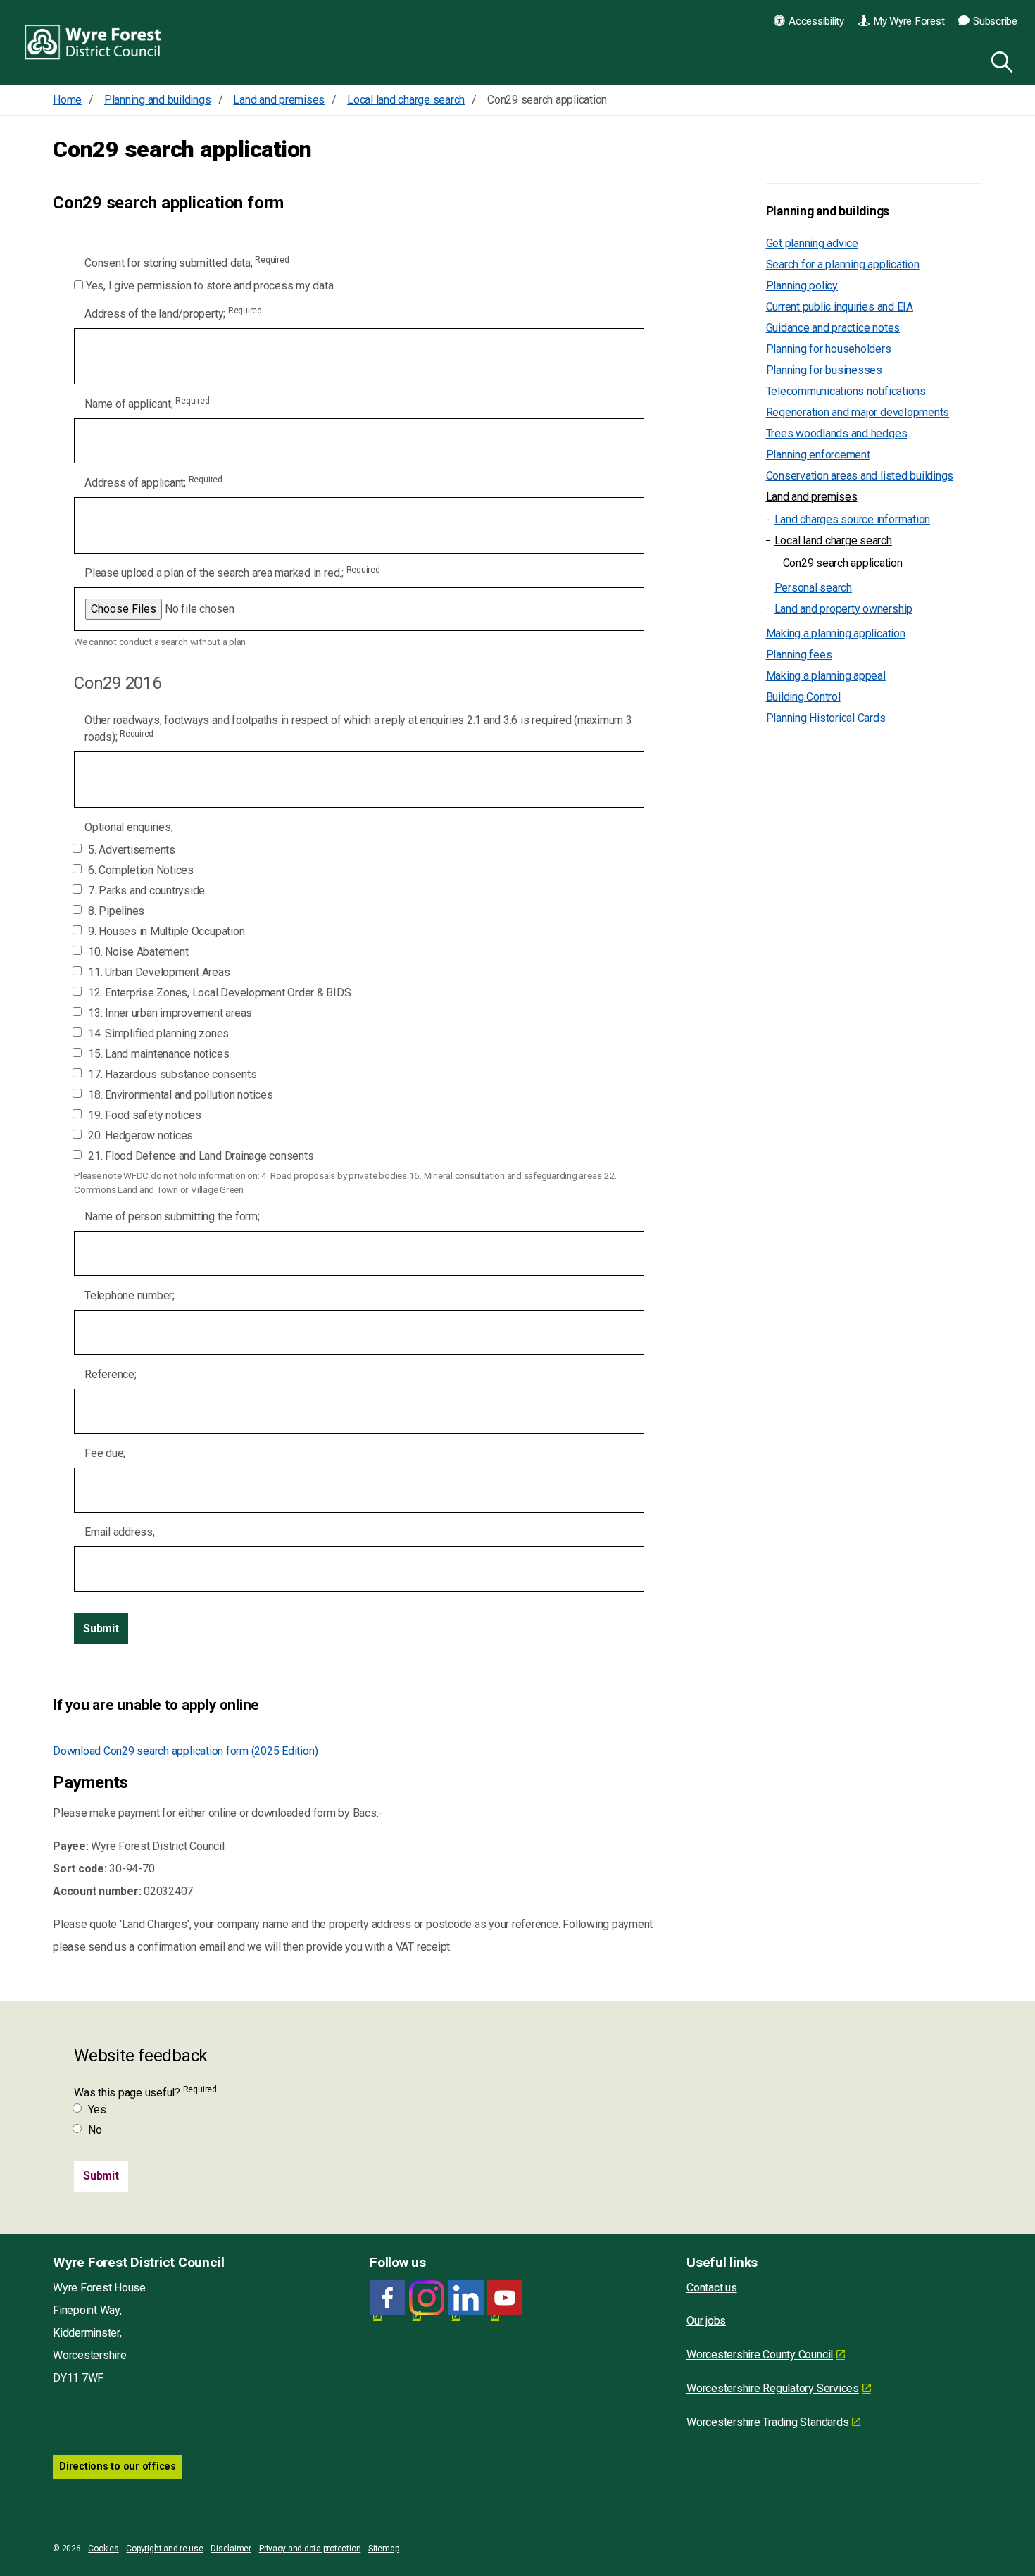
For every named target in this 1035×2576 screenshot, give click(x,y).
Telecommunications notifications (846, 391)
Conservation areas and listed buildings (860, 476)
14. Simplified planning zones (158, 1033)
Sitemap (383, 2549)
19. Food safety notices (144, 1115)
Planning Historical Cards (826, 718)
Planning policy (802, 286)
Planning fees (799, 655)
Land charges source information (853, 519)
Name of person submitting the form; (172, 1217)
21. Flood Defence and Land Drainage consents (201, 1156)
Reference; (111, 1374)
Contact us (712, 2288)
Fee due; (105, 1453)
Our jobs (706, 2321)
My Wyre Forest (909, 21)
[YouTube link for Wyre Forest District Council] (505, 2298)
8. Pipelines (116, 911)
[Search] (999, 60)
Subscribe (995, 21)
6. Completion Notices (141, 870)
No (95, 2130)
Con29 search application (843, 563)
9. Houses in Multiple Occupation (166, 931)
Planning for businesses (824, 370)
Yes (97, 2109)
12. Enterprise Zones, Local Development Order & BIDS (220, 993)
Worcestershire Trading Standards (767, 2422)
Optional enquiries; (128, 827)
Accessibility (816, 21)
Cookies (103, 2549)
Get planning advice (812, 243)
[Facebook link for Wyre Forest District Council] (387, 2298)
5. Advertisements (132, 850)
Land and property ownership (844, 609)
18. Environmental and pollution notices (181, 1095)
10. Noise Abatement (138, 952)
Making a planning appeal (826, 676)
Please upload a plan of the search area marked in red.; (232, 572)
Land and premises (812, 497)
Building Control (803, 697)
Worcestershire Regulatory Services (773, 2388)
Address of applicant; (153, 482)
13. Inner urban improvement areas (170, 1013)
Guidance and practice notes (833, 328)
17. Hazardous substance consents (172, 1074)
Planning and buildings (828, 211)
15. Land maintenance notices (158, 1054)
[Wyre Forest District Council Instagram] (427, 2298)
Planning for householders (829, 349)
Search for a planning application (843, 264)
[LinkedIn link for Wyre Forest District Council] (466, 2298)
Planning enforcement (818, 455)
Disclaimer (231, 2549)
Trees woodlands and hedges (837, 433)
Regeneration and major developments (858, 412)
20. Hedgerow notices (140, 1136)
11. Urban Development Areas (159, 972)
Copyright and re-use (164, 2549)
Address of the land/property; (173, 313)
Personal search (813, 588)
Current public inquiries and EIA (840, 307)
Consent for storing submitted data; (187, 262)
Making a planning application (836, 633)
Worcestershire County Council (760, 2355)
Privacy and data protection (310, 2549)
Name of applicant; (147, 403)
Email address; (120, 1532)
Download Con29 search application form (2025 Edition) (185, 1751)
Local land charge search (833, 540)
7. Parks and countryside (146, 890)
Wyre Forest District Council (93, 42)
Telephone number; (130, 1295)
